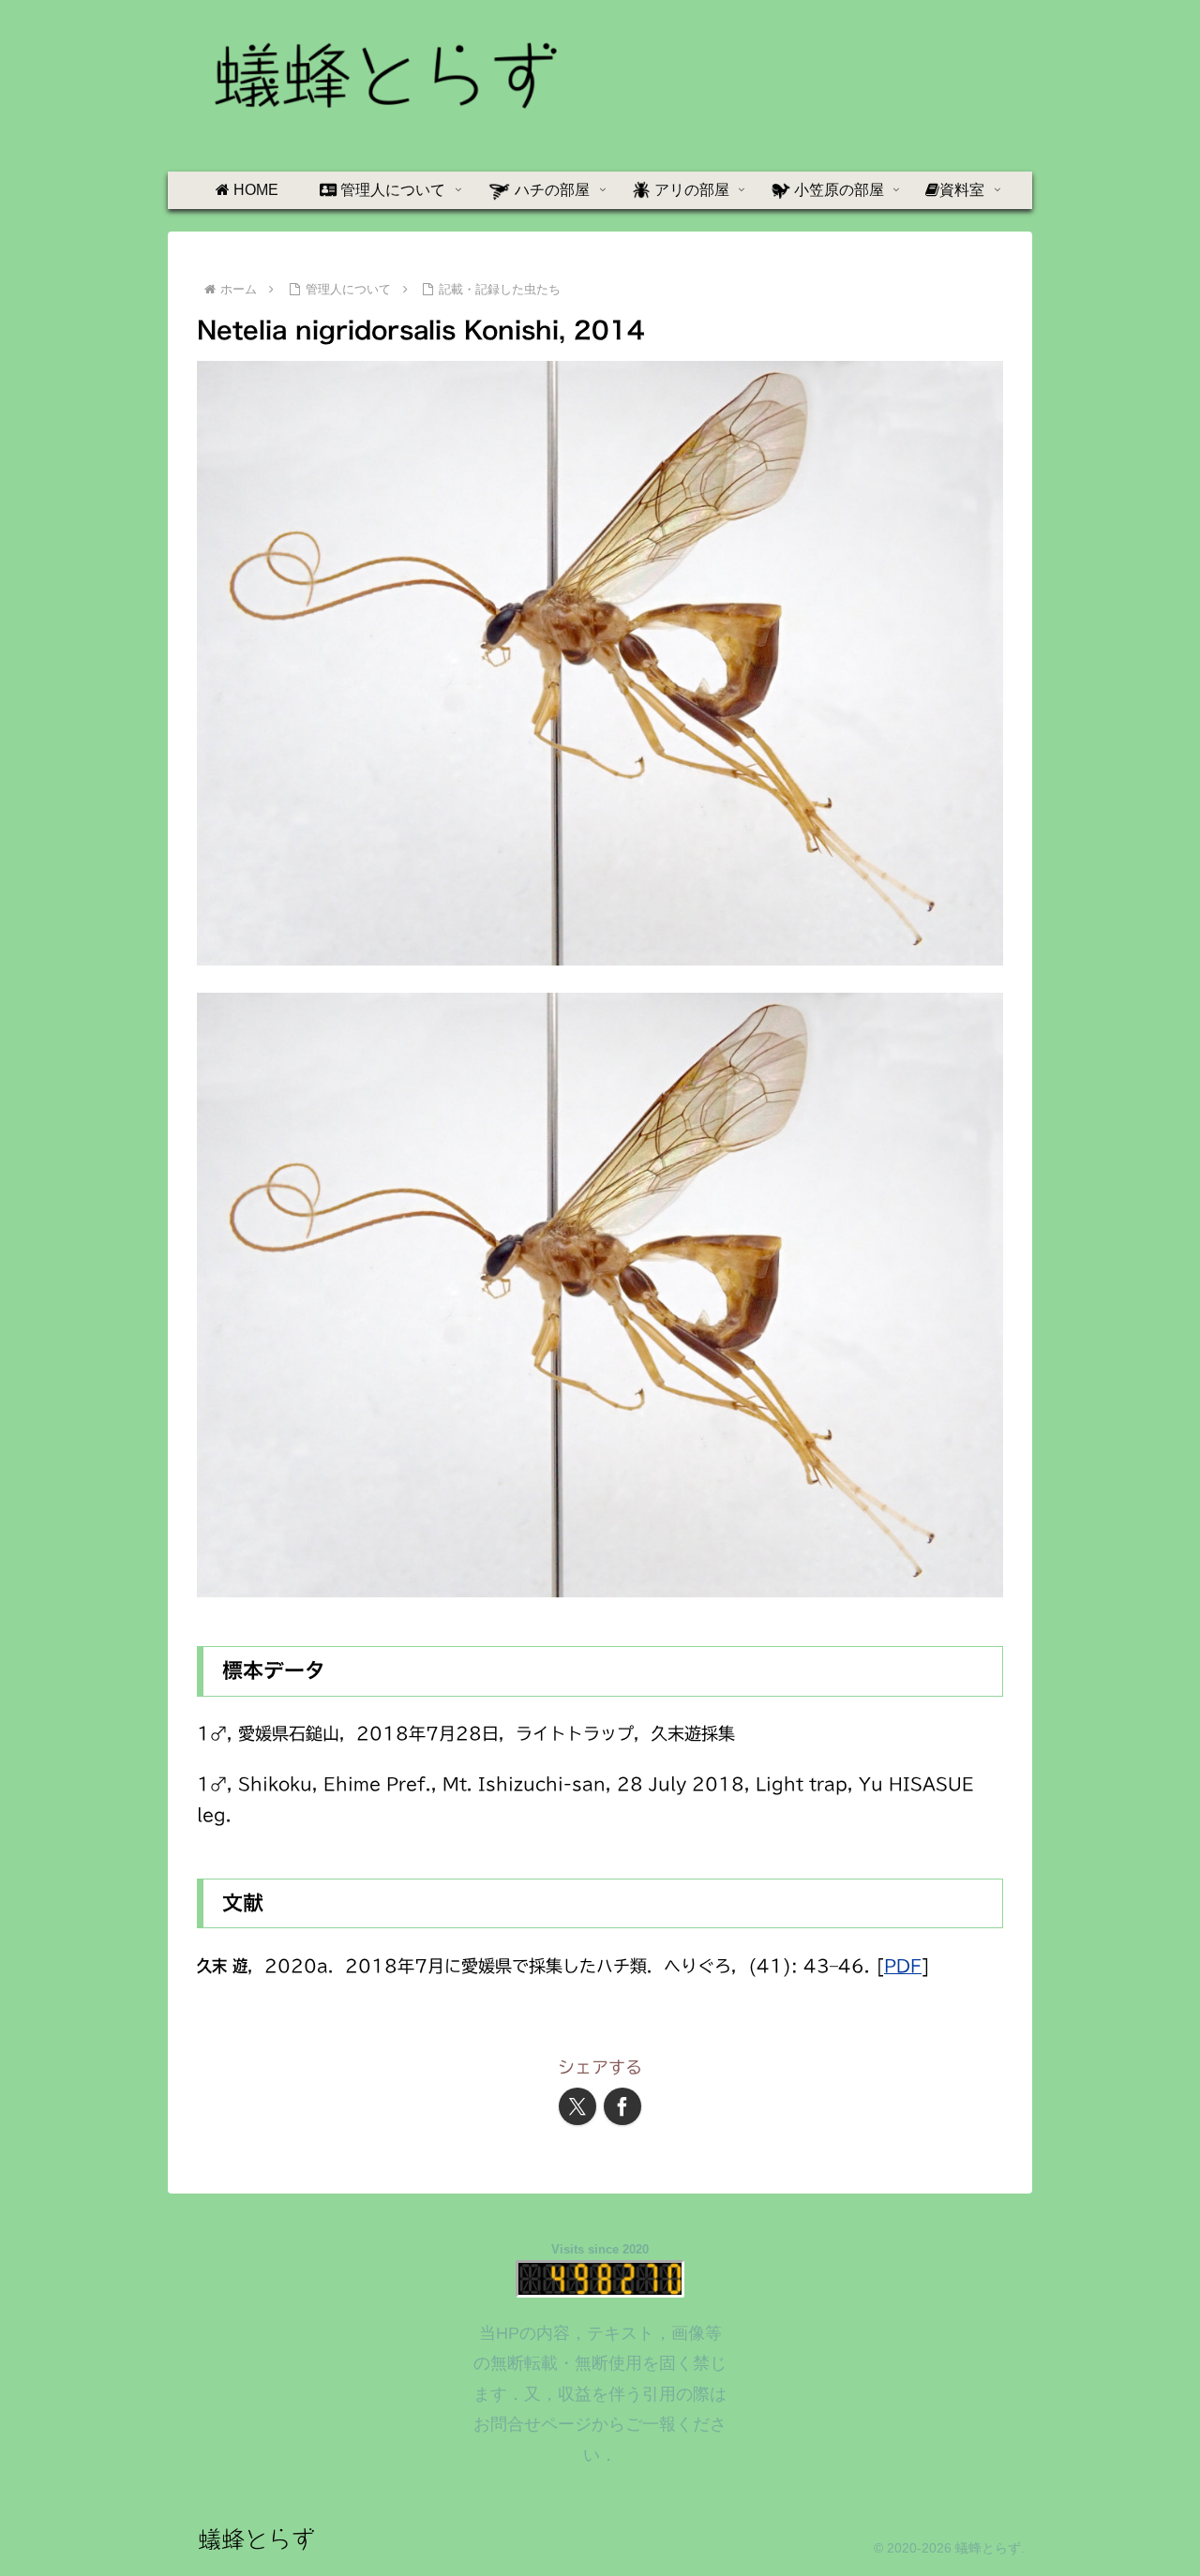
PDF (903, 1966)
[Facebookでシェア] (622, 2106)
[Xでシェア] (577, 2106)
